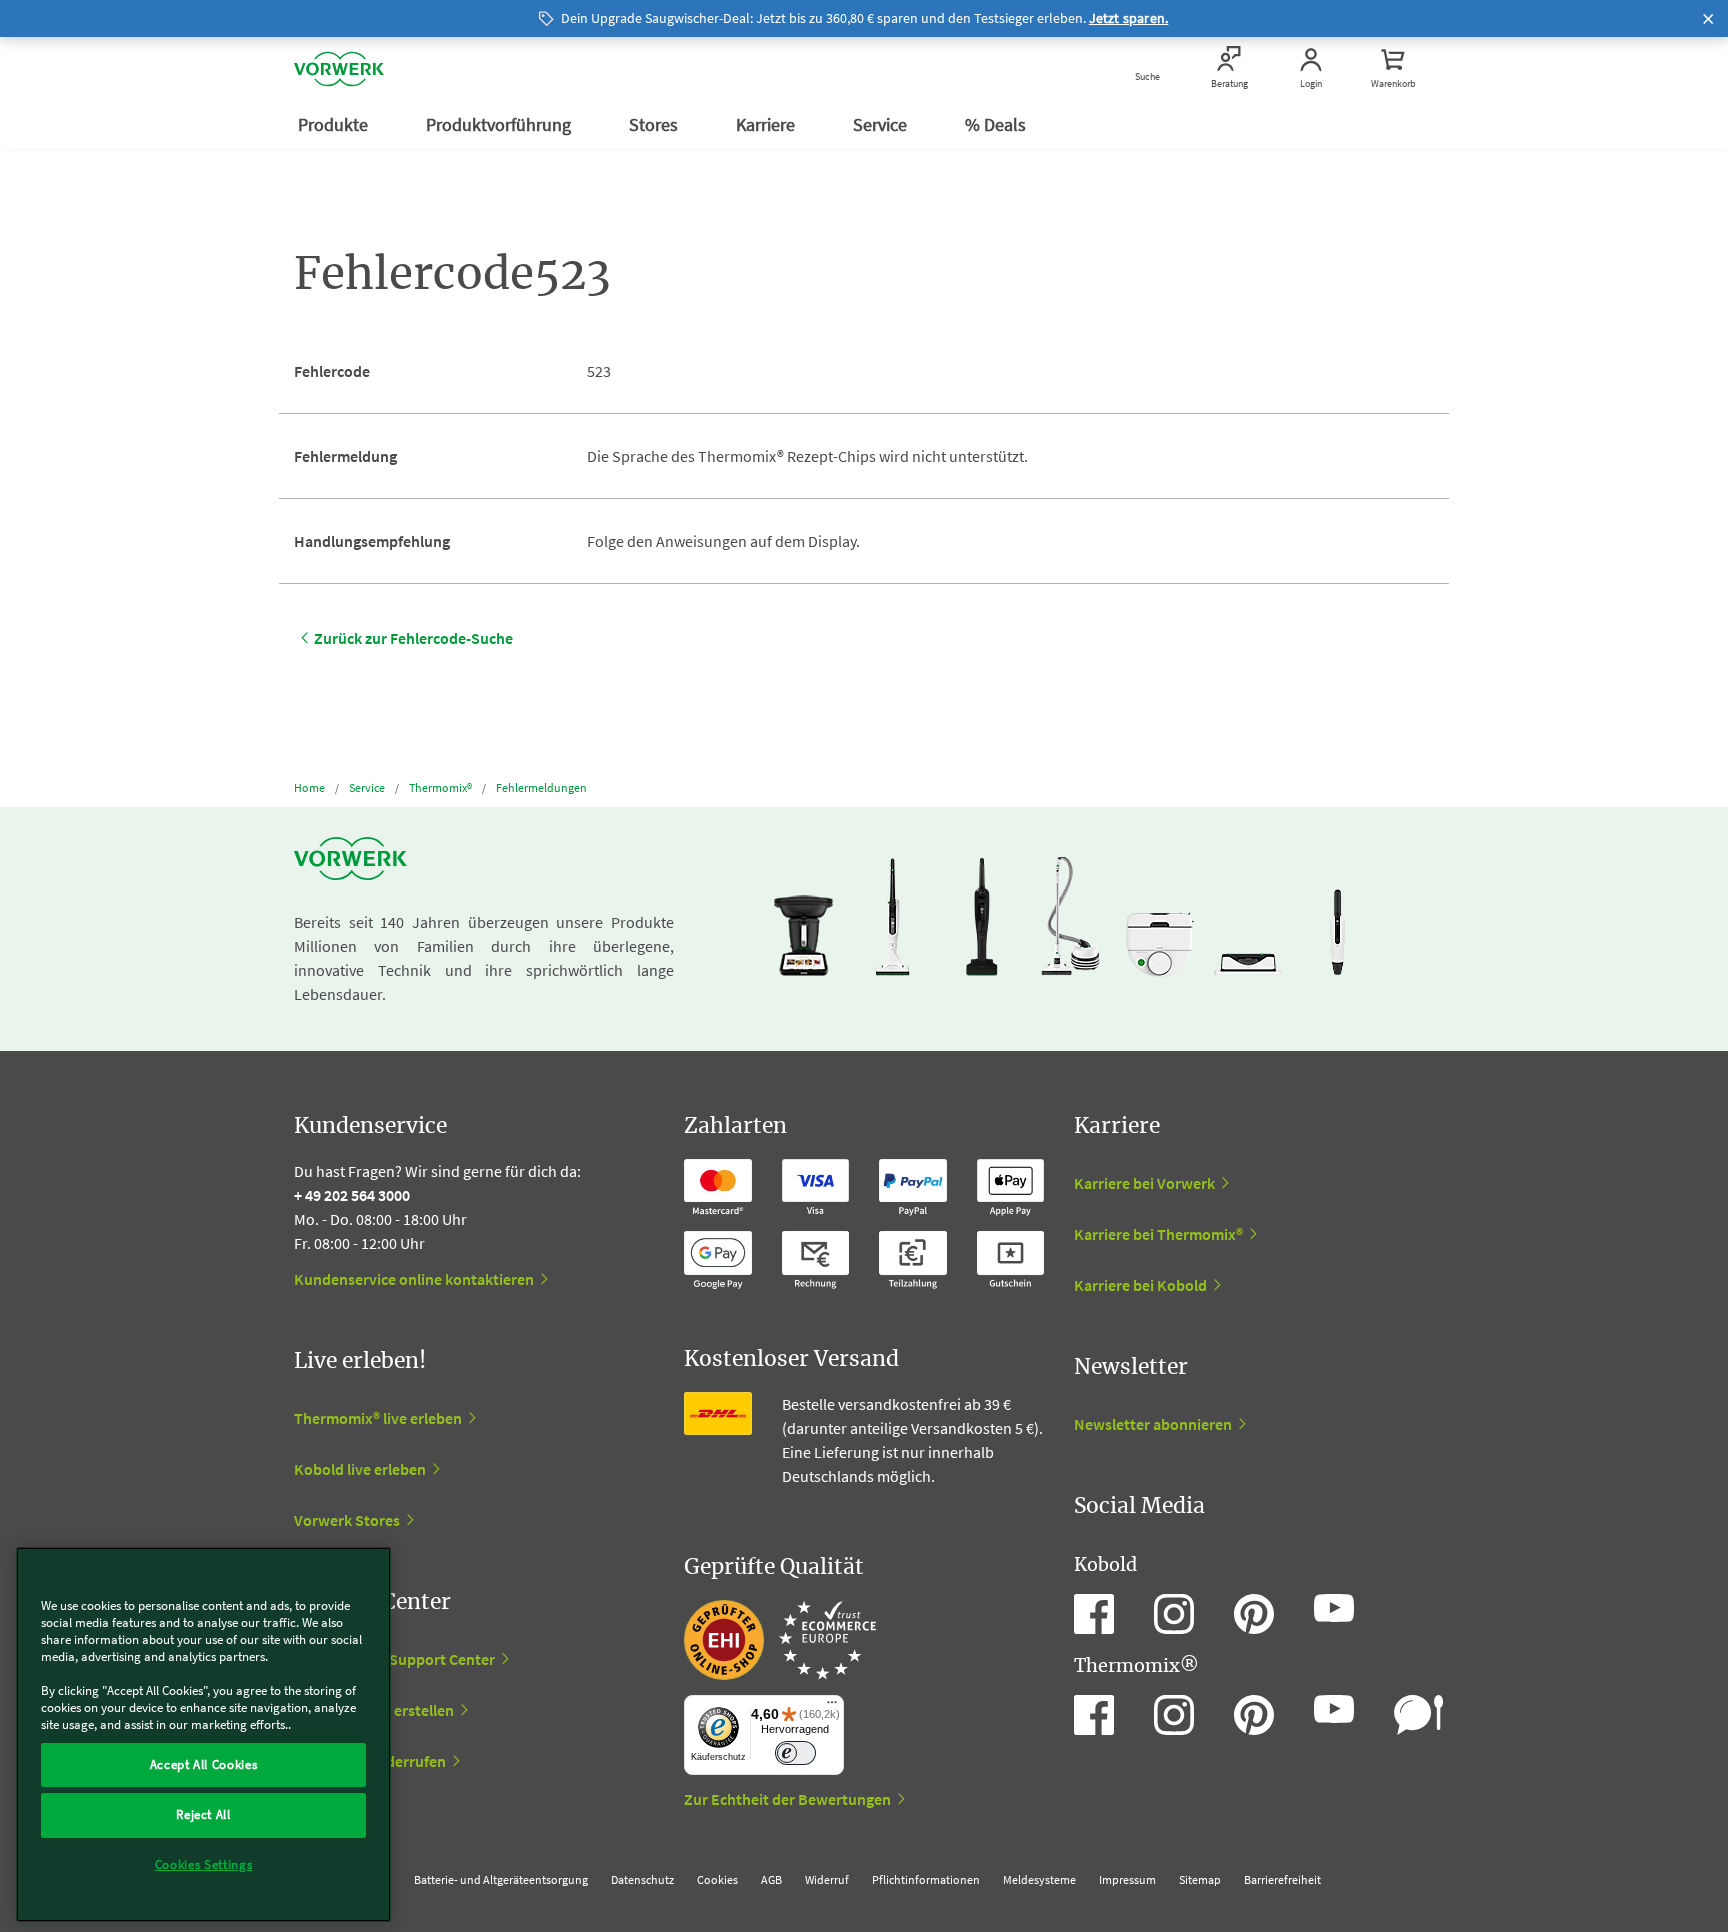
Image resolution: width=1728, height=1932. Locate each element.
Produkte (335, 124)
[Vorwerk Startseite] (339, 69)
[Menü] (832, 1707)
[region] (203, 1734)
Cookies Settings (204, 1864)
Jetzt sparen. (1129, 18)
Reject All (203, 1814)
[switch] (795, 1753)
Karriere (767, 124)
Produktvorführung (500, 124)
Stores (655, 124)
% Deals (997, 124)
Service (882, 124)
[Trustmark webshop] (780, 1640)
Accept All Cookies (204, 1764)
